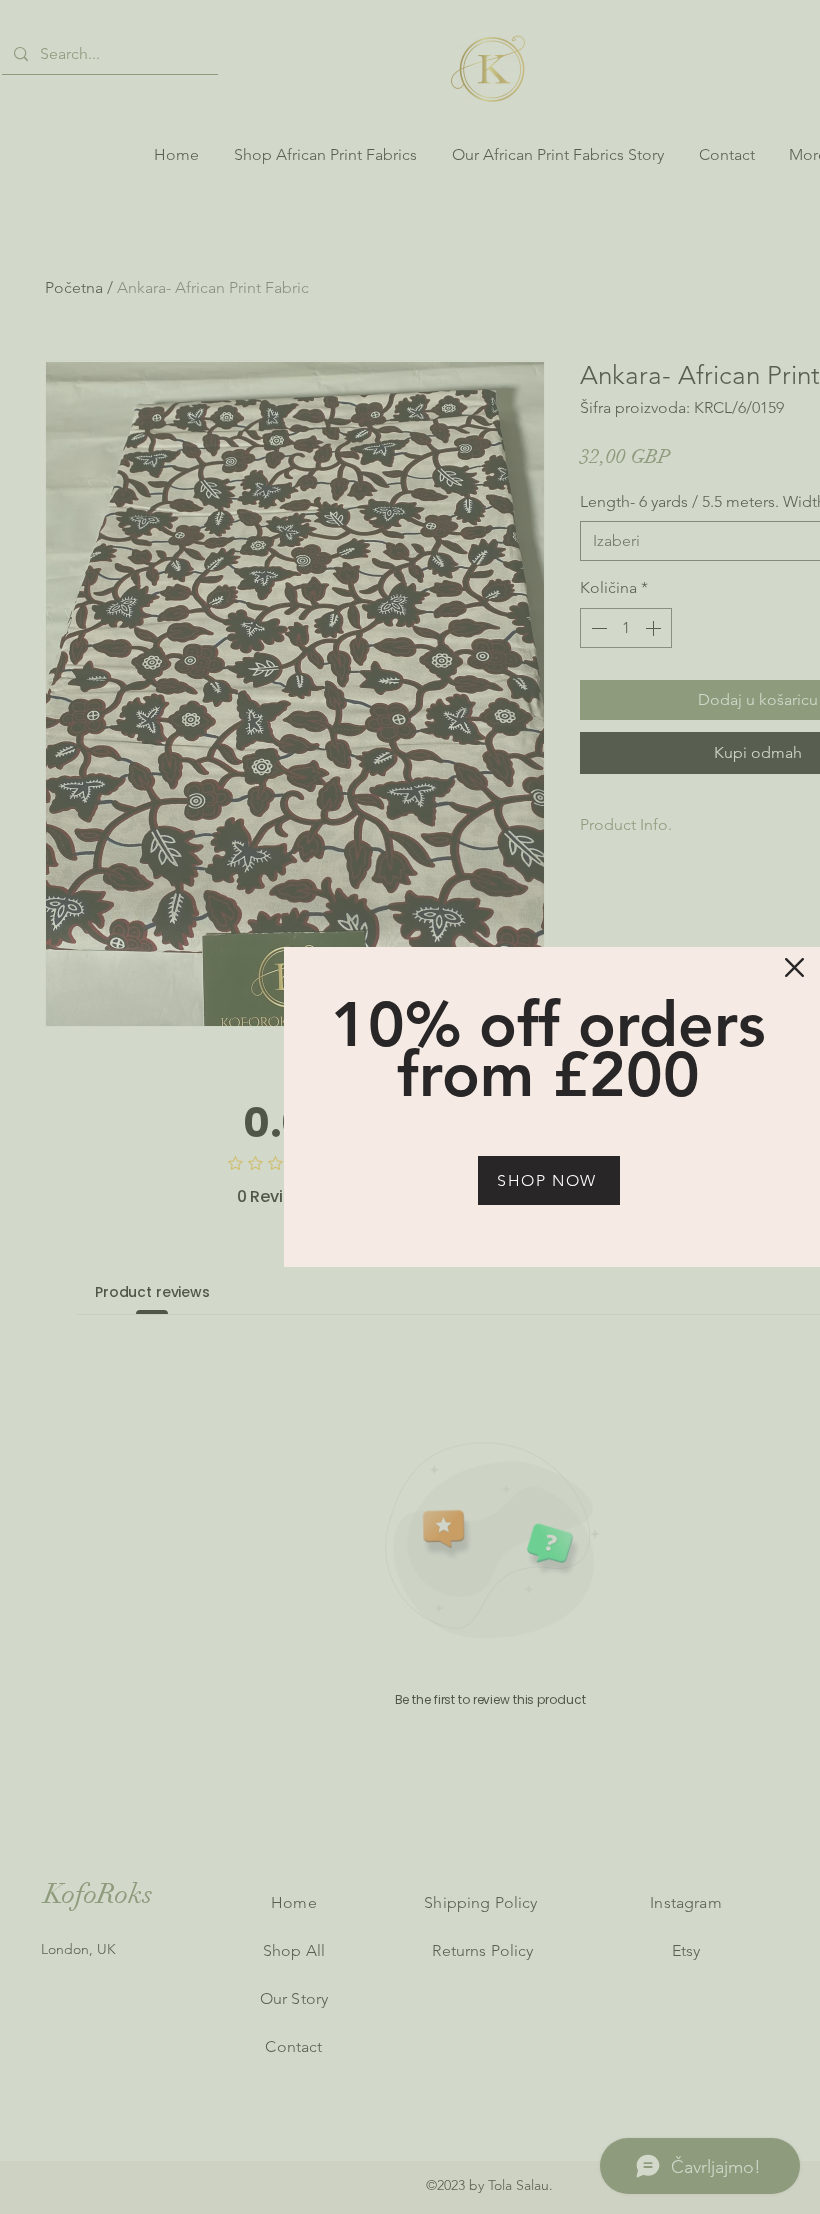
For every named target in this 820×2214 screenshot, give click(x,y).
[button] (794, 967)
